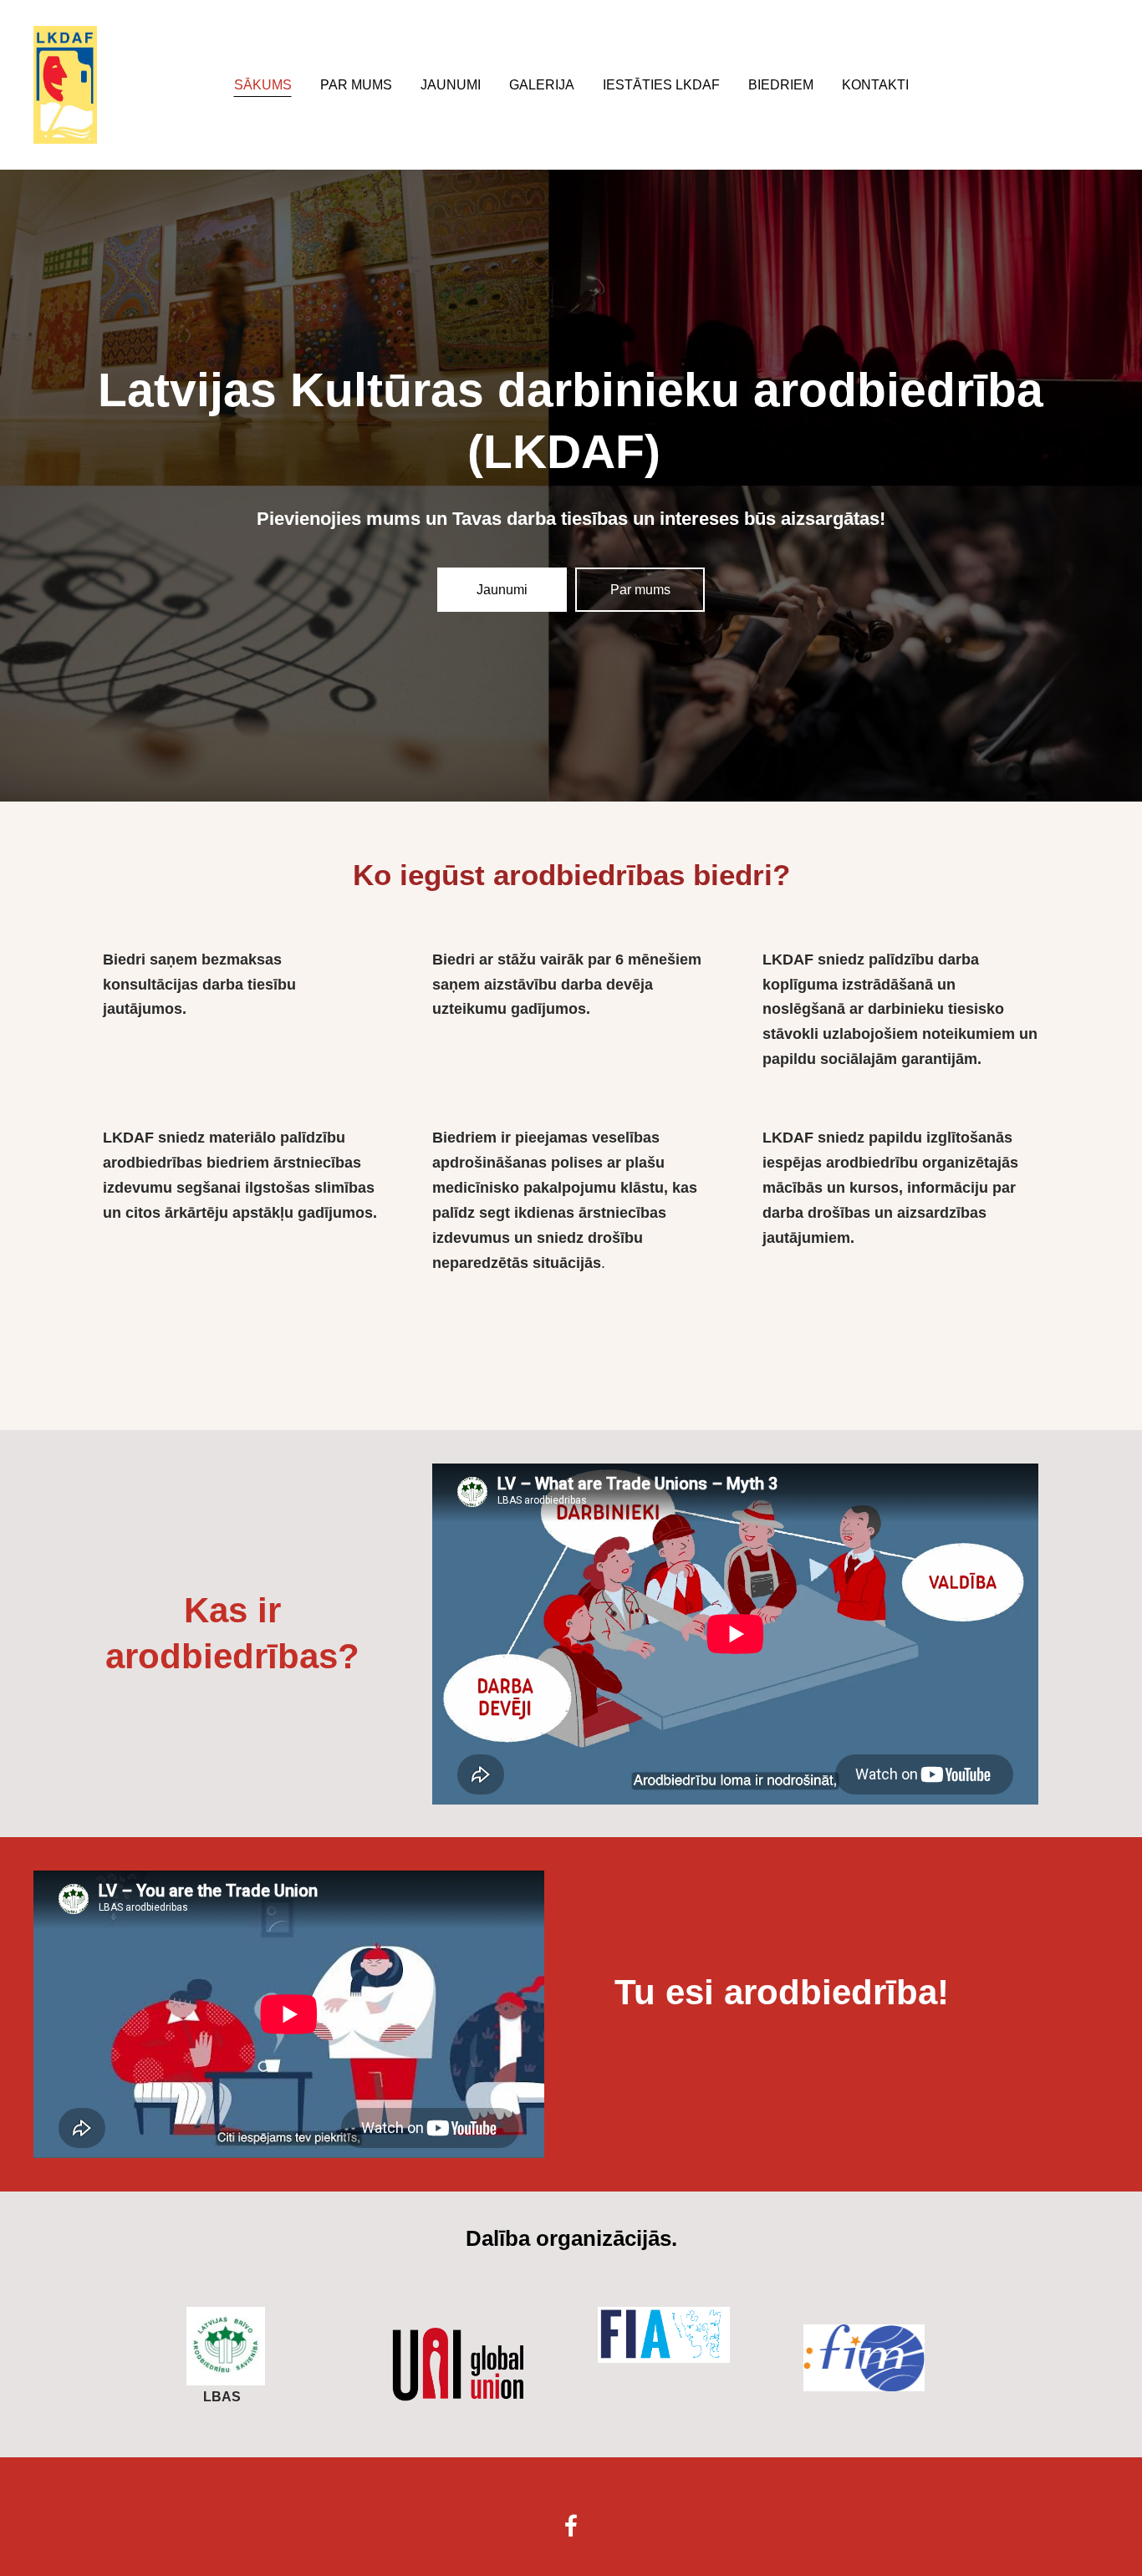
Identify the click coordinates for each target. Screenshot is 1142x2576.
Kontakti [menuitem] (875, 85)
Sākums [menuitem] (263, 85)
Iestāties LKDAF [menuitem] (661, 85)
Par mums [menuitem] (356, 85)
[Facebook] (571, 2525)
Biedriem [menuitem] (781, 85)
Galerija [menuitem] (542, 85)
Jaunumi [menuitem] (451, 85)
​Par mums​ (640, 590)
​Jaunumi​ (502, 590)
